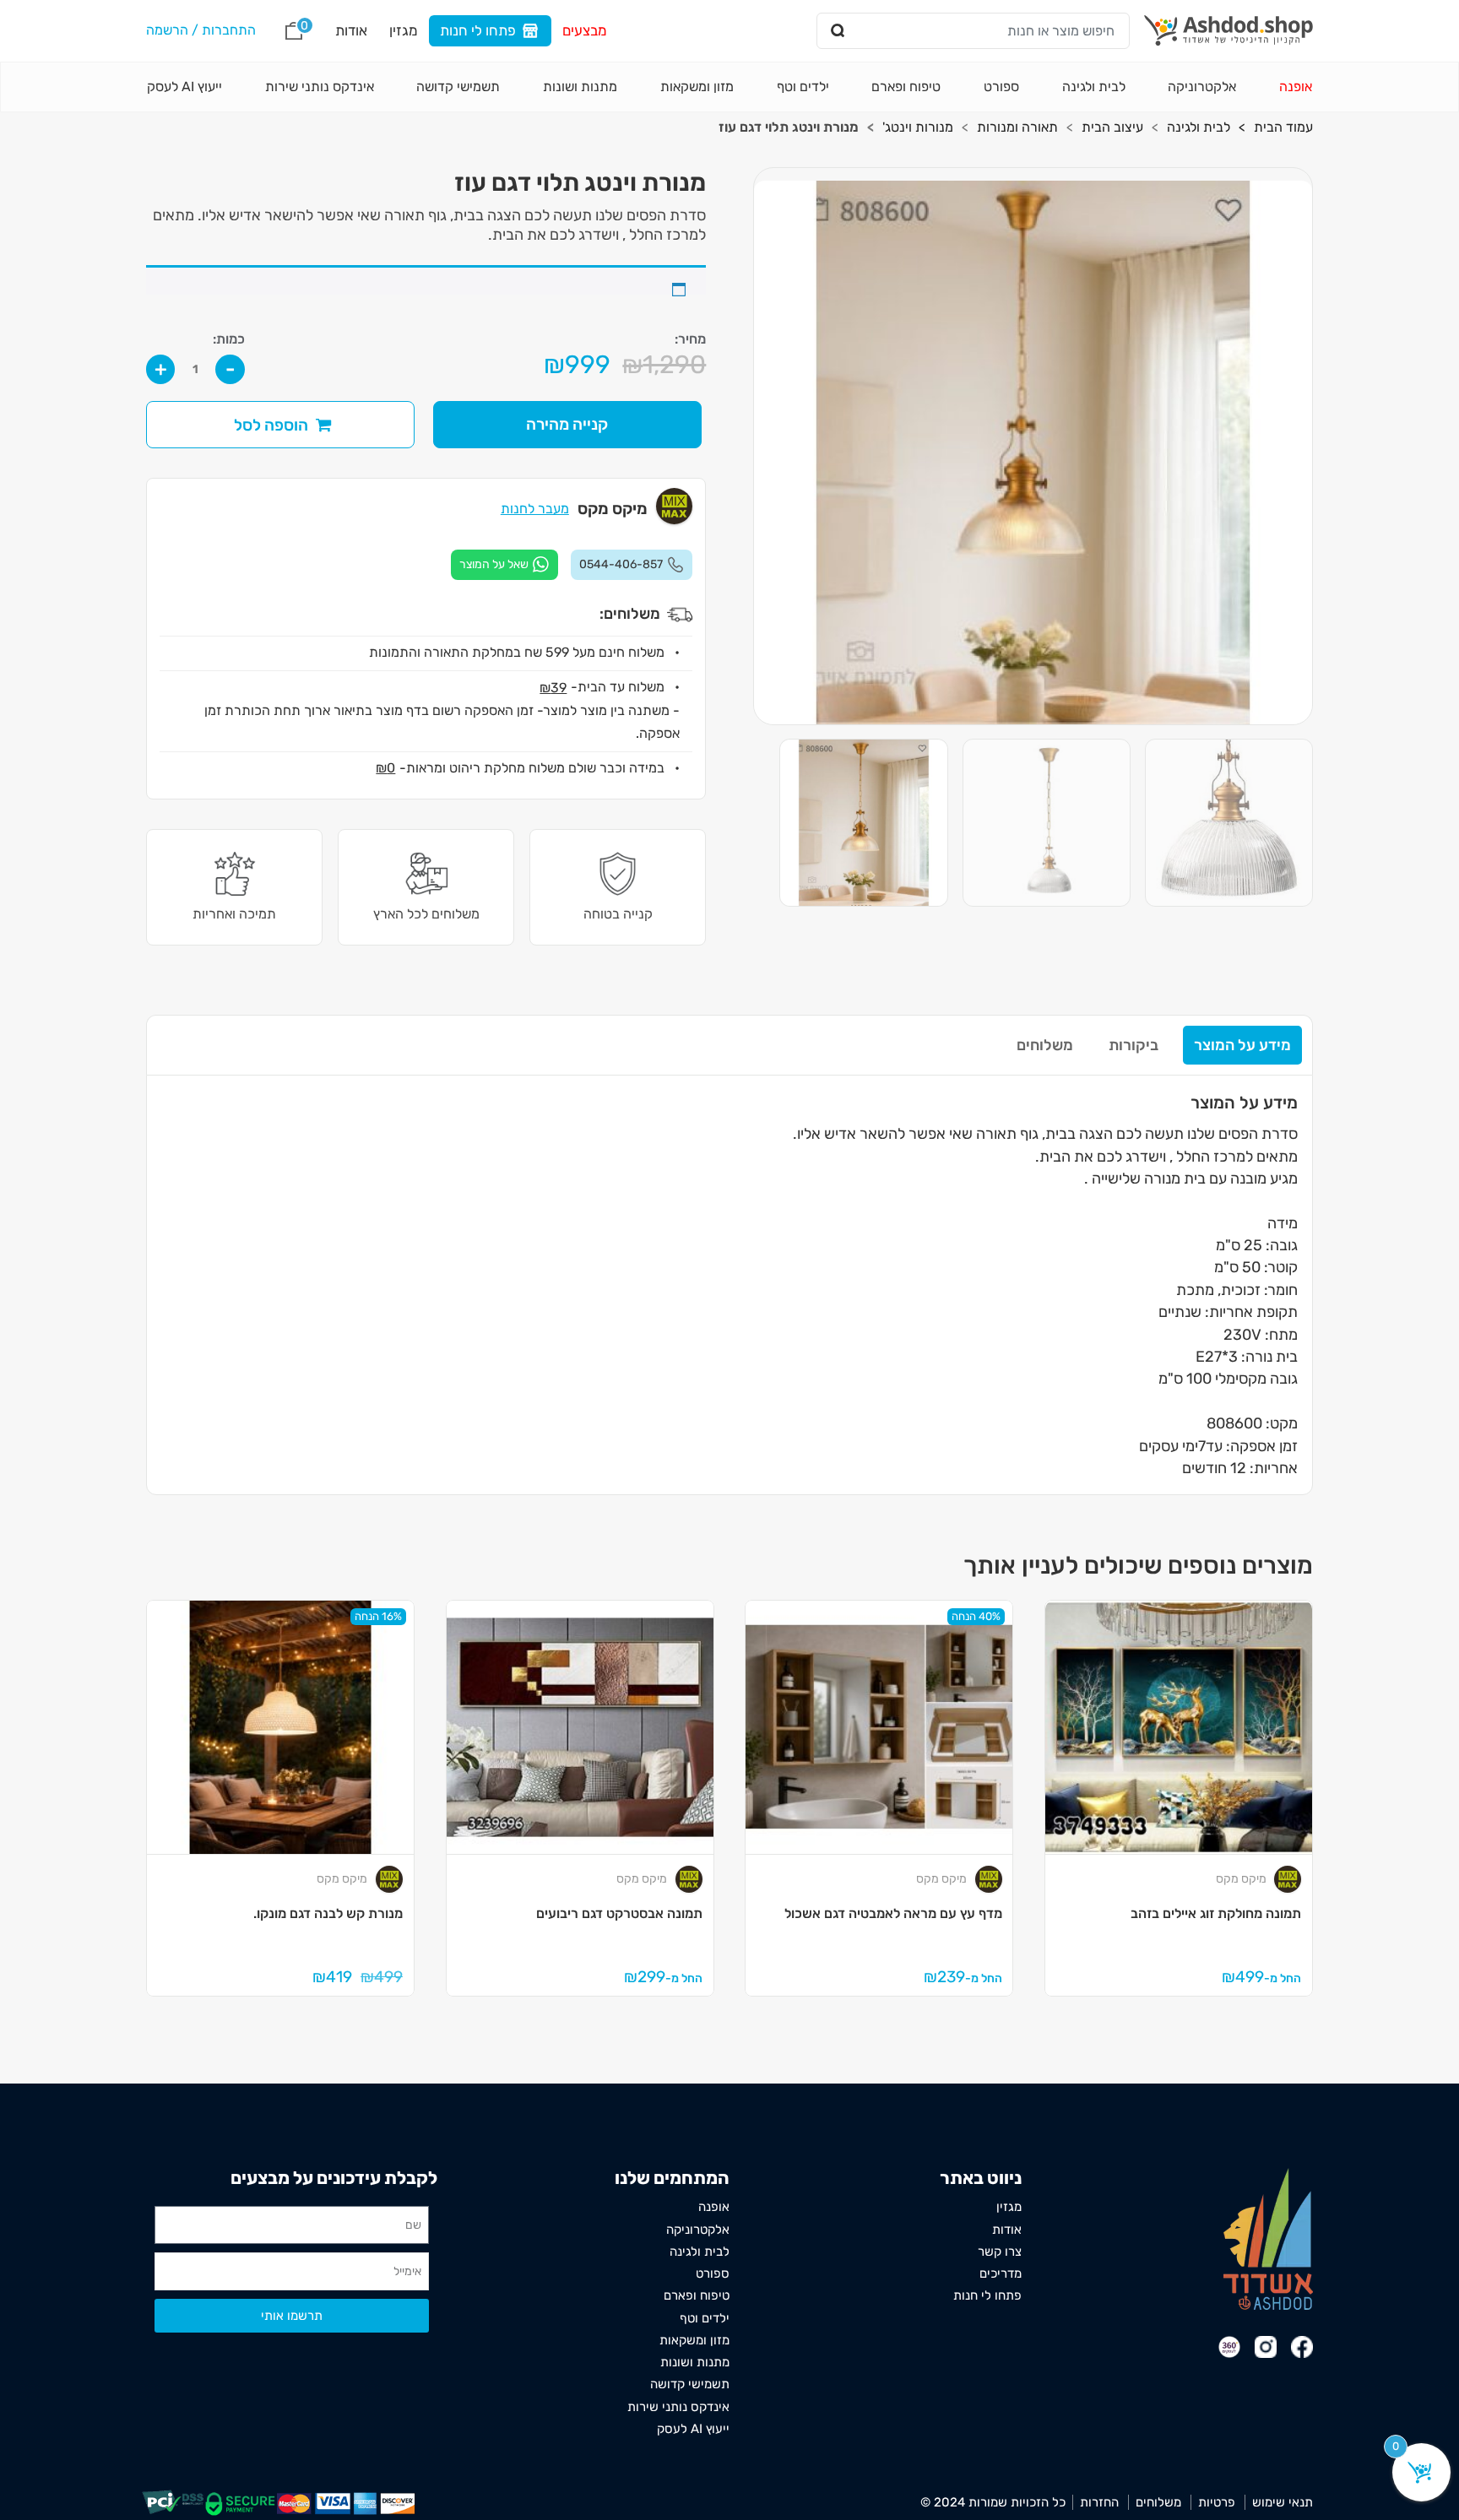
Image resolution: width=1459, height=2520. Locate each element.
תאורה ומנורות (1017, 127)
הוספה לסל (271, 425)
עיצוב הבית (1112, 127)
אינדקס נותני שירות (320, 87)
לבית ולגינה (1094, 87)
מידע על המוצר (1242, 1045)
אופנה (1296, 87)
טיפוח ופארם (906, 87)
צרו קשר (1000, 2252)
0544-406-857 (621, 564)
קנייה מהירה (567, 424)
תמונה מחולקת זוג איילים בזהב (1216, 1913)
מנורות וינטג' (918, 127)
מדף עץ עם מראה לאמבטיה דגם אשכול (893, 1913)
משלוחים (1045, 1045)
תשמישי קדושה (458, 87)
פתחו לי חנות (478, 30)
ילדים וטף (803, 87)
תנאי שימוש (1283, 2502)
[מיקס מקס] (1288, 1879)
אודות (351, 30)
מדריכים (1001, 2273)
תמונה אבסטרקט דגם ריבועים (619, 1913)
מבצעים (585, 30)
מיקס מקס (1241, 1879)
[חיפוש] (838, 31)
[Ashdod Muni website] (1268, 2238)
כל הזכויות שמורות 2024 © (993, 2502)
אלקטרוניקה (1202, 87)
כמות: (229, 339)
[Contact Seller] (504, 565)
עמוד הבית (1283, 127)
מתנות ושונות (580, 87)
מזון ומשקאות (697, 87)
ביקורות (1134, 1045)
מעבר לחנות (535, 509)
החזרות (1099, 2502)
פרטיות (1217, 2502)
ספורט (1001, 87)
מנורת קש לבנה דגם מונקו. (328, 1913)
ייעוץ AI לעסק (184, 87)
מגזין (404, 30)
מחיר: (690, 339)
